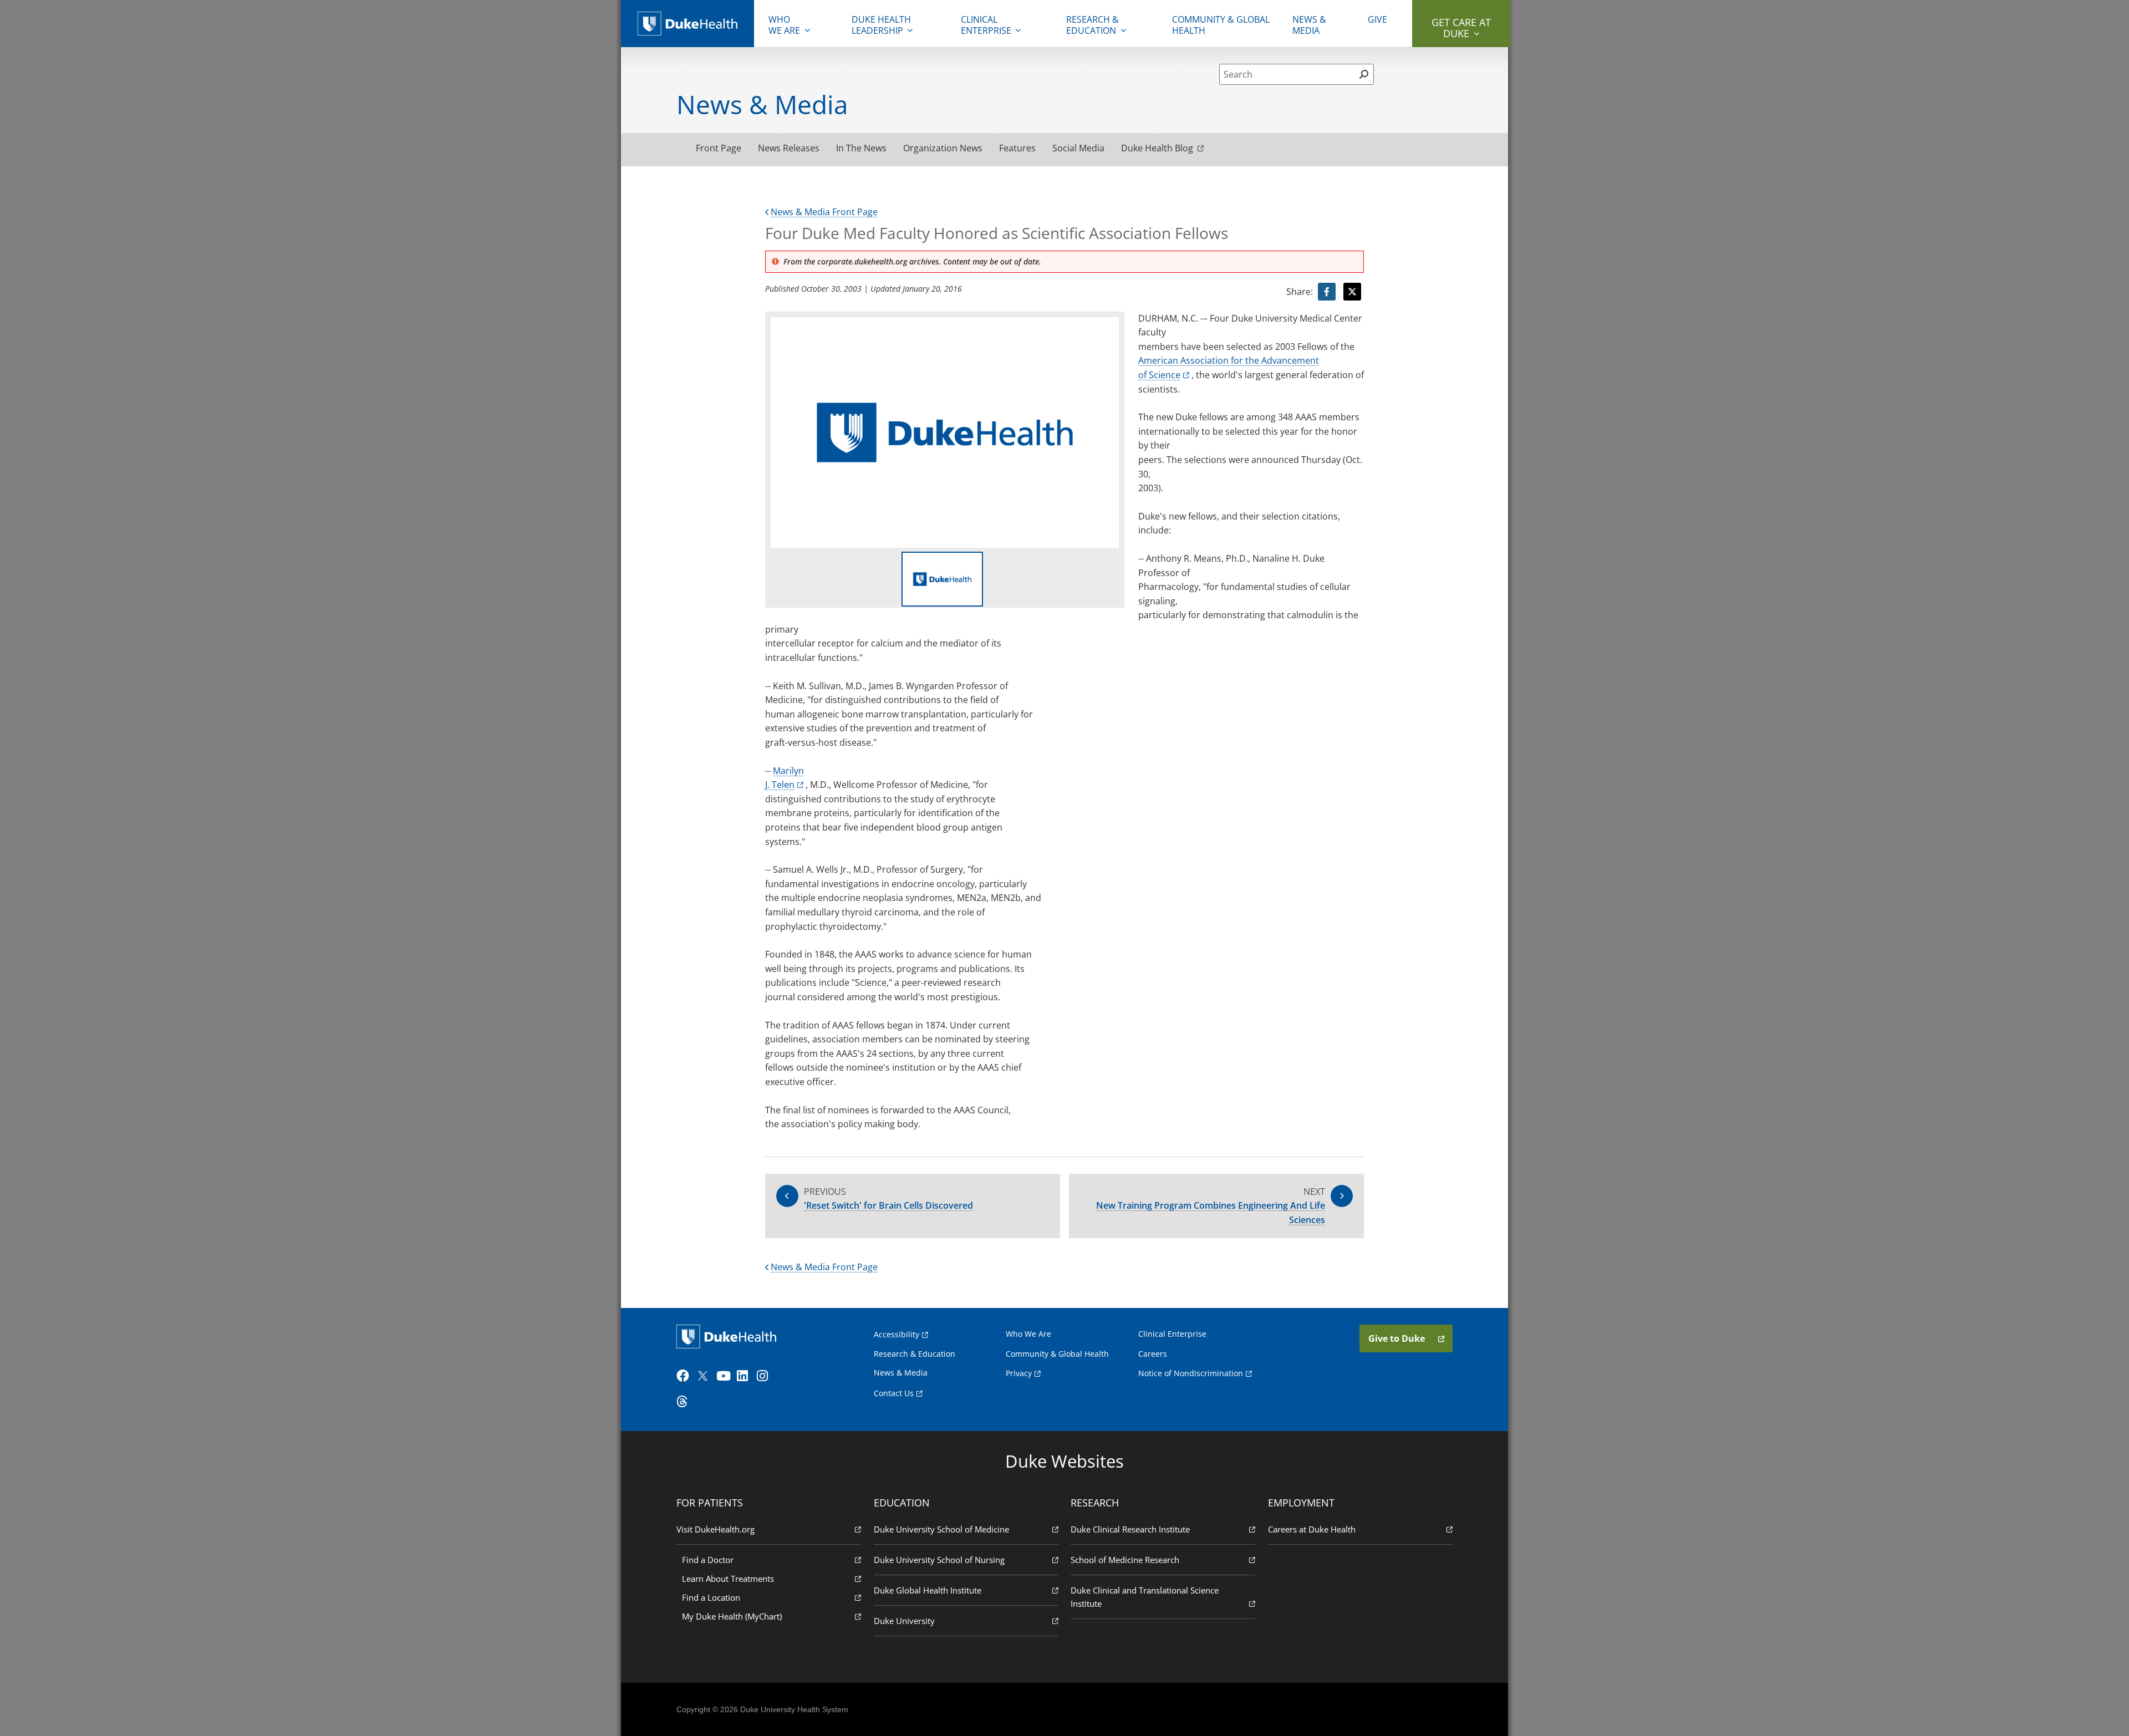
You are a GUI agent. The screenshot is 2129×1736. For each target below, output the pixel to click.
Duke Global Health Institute (928, 1590)
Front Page (719, 148)
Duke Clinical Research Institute (1130, 1529)
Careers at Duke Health (1312, 1529)
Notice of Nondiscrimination (1191, 1373)
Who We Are (1028, 1334)
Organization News (943, 148)
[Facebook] (685, 1376)
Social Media (1078, 148)
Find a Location (711, 1597)
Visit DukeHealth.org (715, 1529)
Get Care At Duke (1461, 28)
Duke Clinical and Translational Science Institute (1145, 1597)
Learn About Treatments (728, 1579)
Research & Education (1092, 25)
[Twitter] (705, 1376)
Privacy (1019, 1373)
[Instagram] (766, 1376)
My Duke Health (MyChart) (732, 1616)
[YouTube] (725, 1376)
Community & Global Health (1221, 25)
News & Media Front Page (824, 212)
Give (1377, 19)
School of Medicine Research (1125, 1560)
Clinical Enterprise (986, 25)
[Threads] (685, 1402)
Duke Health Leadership (881, 25)
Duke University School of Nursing (939, 1560)
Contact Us (894, 1393)
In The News (861, 148)
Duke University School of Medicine (941, 1529)
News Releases (789, 148)
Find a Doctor (708, 1560)
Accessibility (897, 1334)
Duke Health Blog (1157, 148)
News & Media (1309, 25)
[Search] (1364, 74)
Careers (1153, 1354)
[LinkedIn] (746, 1376)
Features (1017, 148)
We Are (784, 25)
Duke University (904, 1621)
